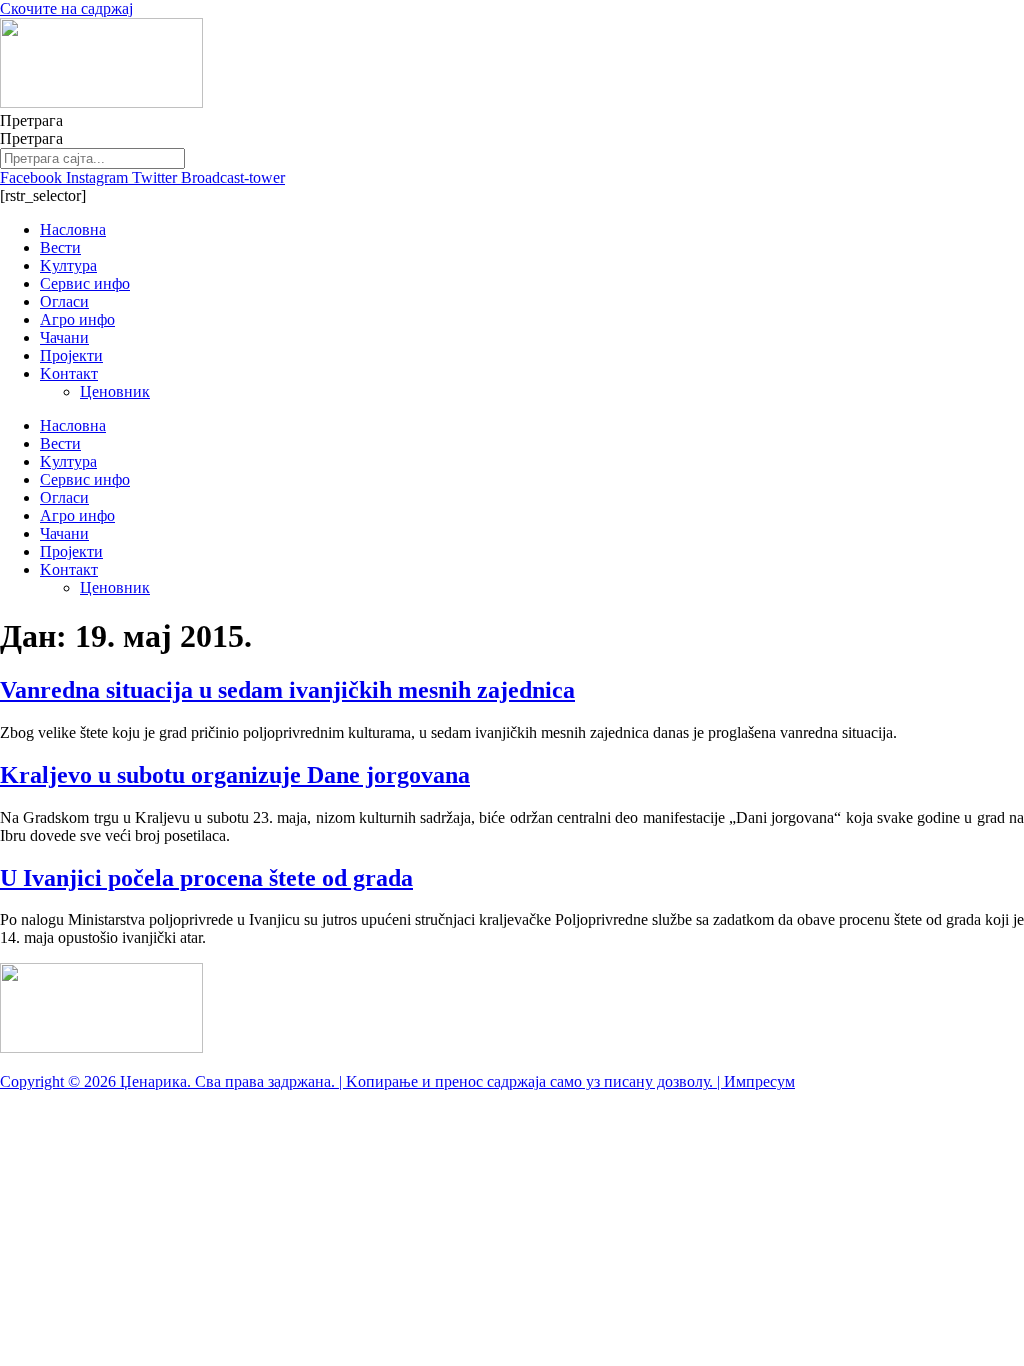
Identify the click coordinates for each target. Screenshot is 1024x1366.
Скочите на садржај (66, 8)
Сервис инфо (85, 283)
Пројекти (71, 355)
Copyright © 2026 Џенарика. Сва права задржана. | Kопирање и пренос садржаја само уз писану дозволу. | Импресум (397, 1081)
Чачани (64, 337)
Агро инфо (77, 319)
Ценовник (115, 391)
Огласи (64, 301)
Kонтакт (69, 373)
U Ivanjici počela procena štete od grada (206, 878)
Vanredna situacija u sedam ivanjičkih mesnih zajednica (287, 690)
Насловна (73, 229)
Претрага (31, 120)
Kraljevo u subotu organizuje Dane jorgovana (235, 775)
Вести (60, 247)
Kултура (68, 265)
